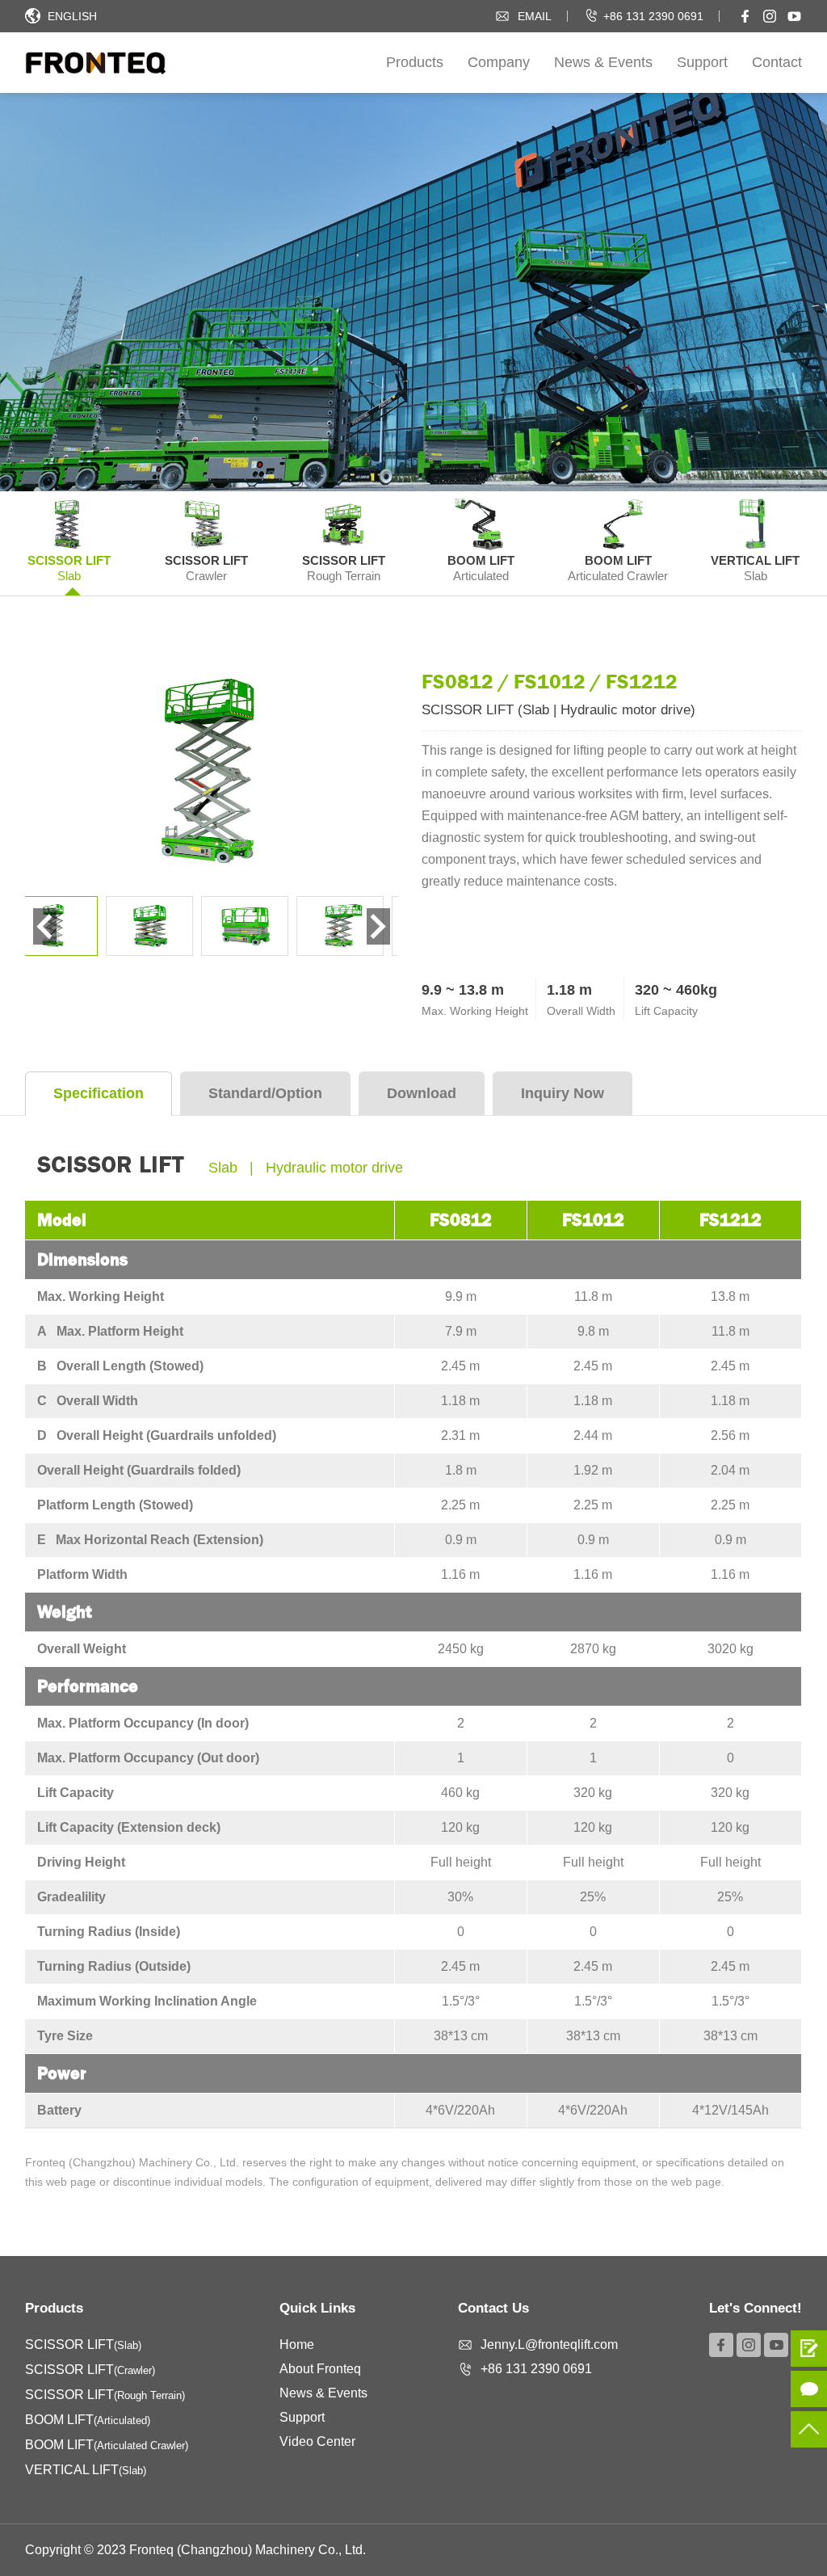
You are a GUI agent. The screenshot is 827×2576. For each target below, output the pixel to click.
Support (702, 62)
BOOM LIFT (88, 2420)
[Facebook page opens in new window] (745, 16)
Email (535, 16)
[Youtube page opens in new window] (794, 16)
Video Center (317, 2441)
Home (297, 2344)
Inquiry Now (563, 1093)
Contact (777, 62)
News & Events (603, 62)
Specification (99, 1093)
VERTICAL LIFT (86, 2470)
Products (415, 62)
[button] (378, 926)
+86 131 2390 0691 (653, 16)
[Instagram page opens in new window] (770, 16)
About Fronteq (320, 2369)
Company (499, 62)
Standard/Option (265, 1093)
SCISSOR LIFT (83, 2344)
